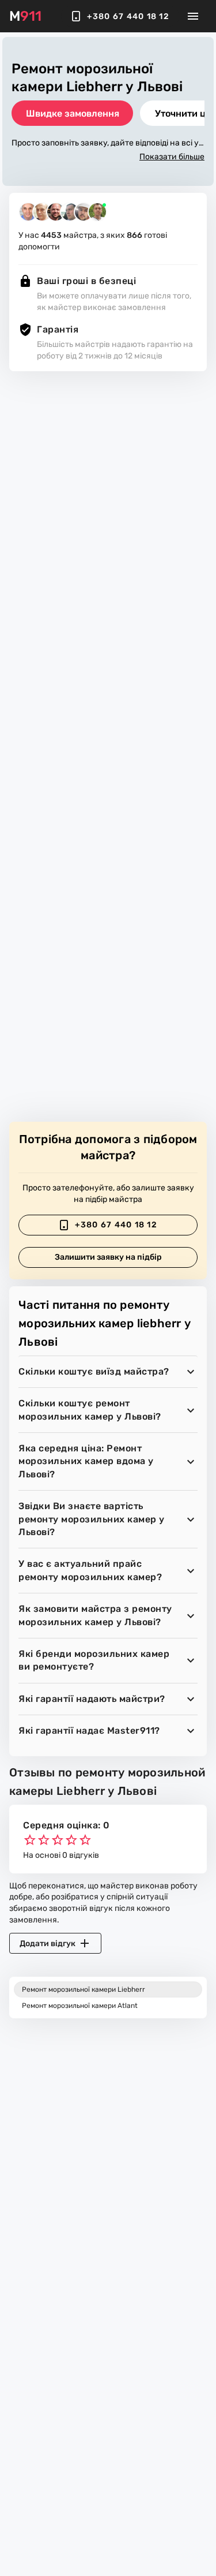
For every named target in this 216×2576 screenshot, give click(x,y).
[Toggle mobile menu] (193, 16)
